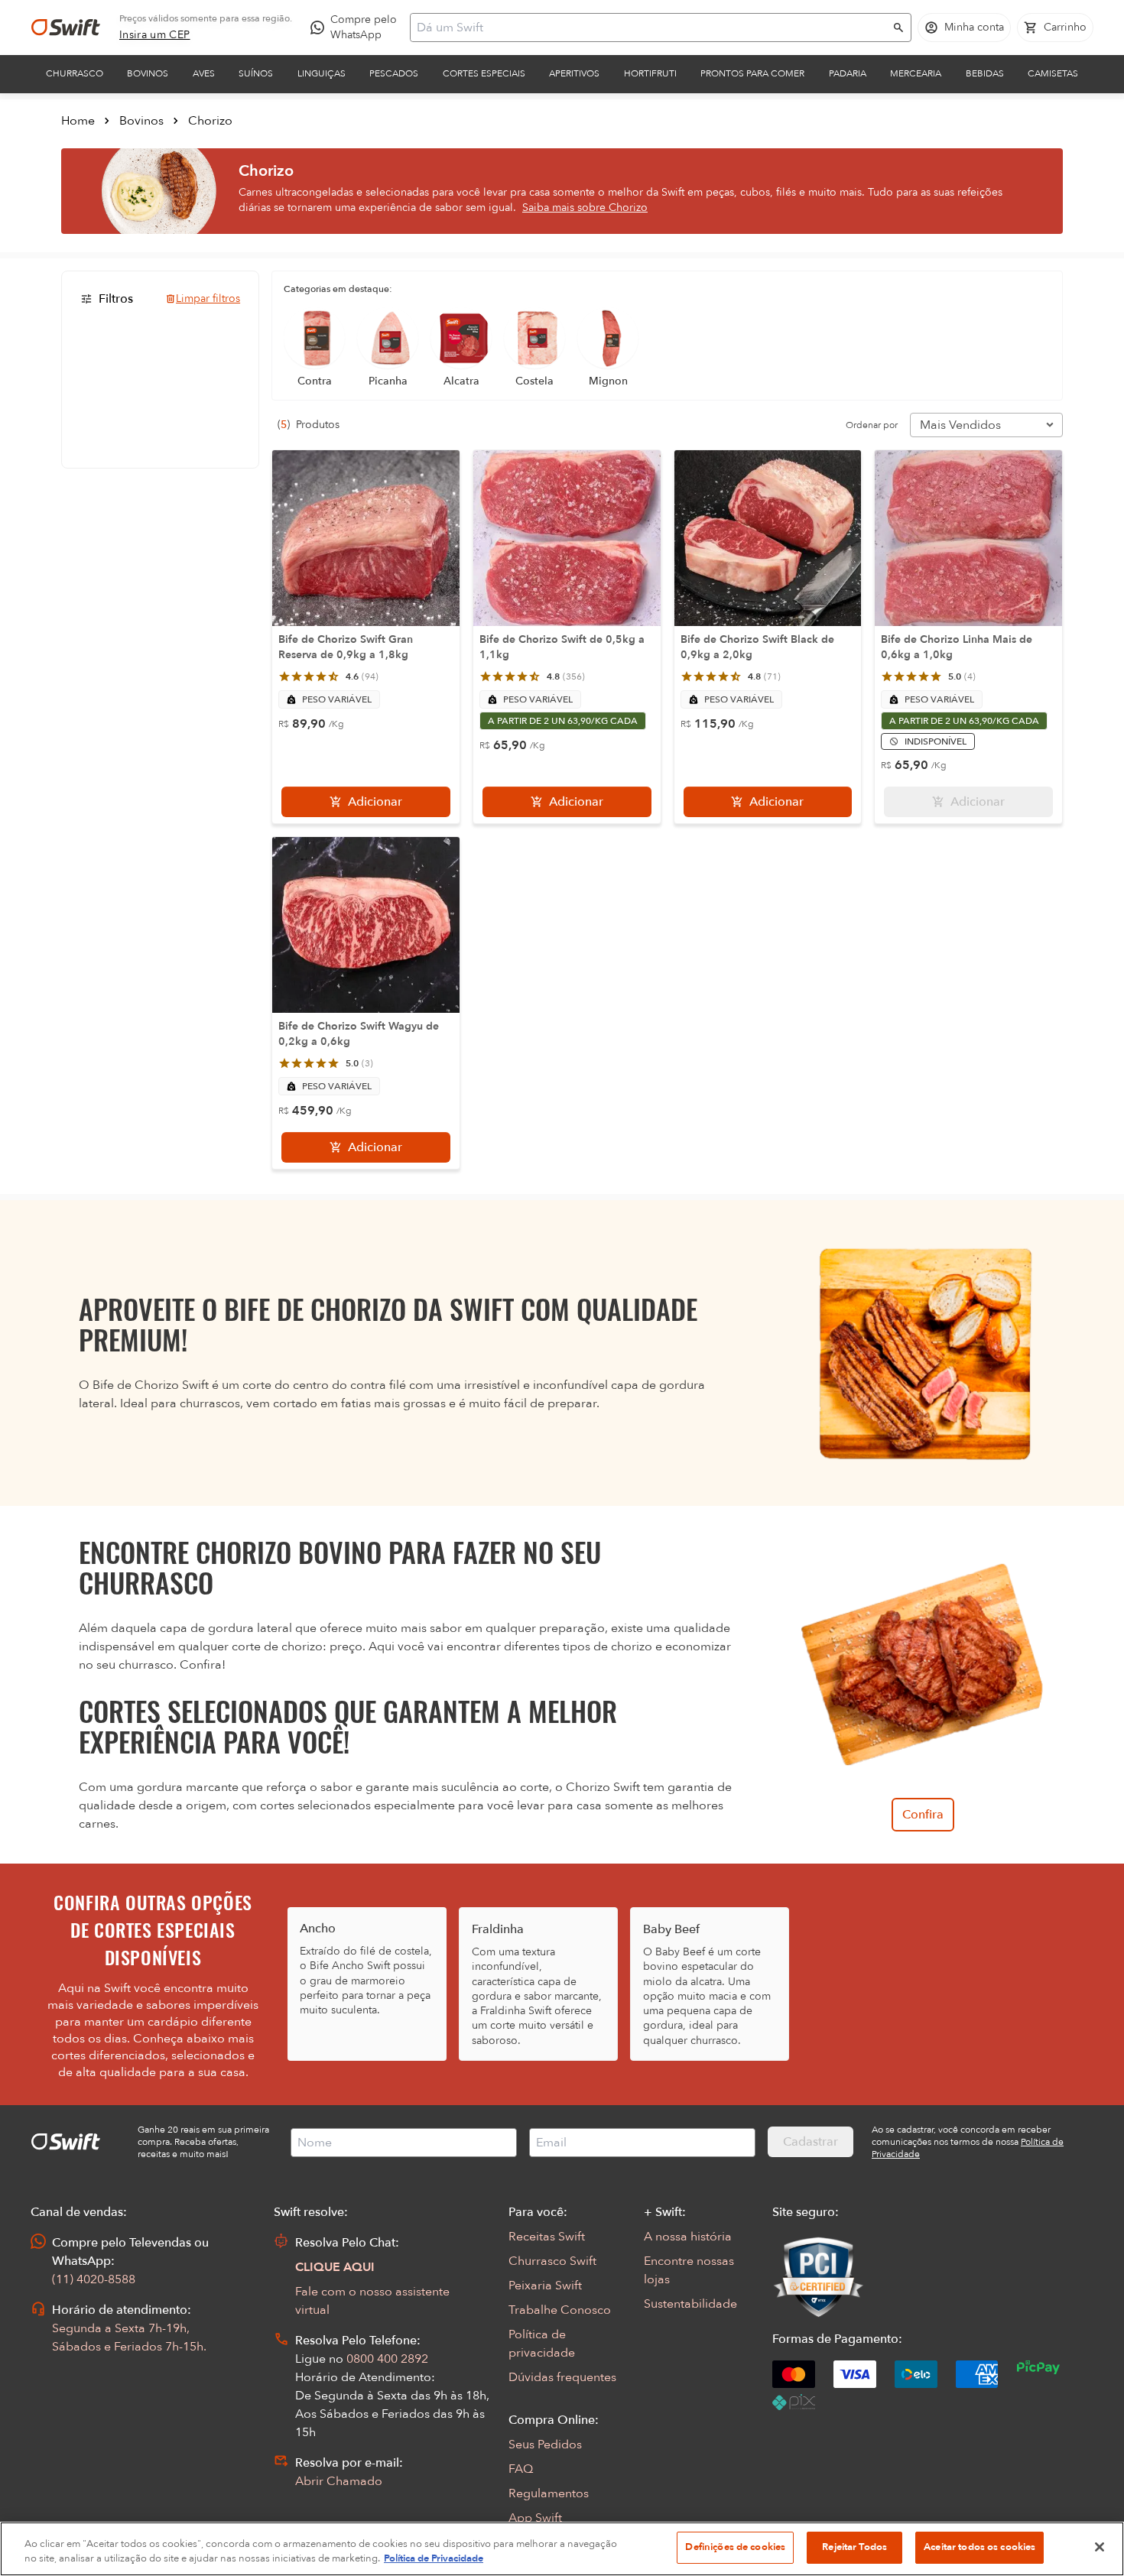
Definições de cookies (735, 2547)
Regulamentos (549, 2493)
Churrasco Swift (552, 2261)
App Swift (535, 2518)
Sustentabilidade (690, 2304)
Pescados (394, 73)
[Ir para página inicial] (66, 28)
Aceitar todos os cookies (979, 2547)
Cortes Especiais (484, 73)
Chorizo (210, 121)
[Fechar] (1100, 2547)
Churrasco (75, 73)
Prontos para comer (752, 73)
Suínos (256, 73)
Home (78, 121)
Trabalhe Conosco (560, 2310)
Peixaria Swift (545, 2286)
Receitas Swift (547, 2237)
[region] (562, 2549)
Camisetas (1053, 73)
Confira (923, 1815)
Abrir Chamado (339, 2481)
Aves (204, 73)
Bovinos (148, 73)
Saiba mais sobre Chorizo (585, 208)
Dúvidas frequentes (562, 2377)
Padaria (848, 73)
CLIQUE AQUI (335, 2267)
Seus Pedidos (545, 2445)
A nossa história (688, 2237)
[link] (155, 35)
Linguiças (322, 73)
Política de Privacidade (434, 2559)
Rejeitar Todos (854, 2547)
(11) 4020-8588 (94, 2279)
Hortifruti (650, 73)
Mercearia (916, 73)
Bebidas (985, 73)
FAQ (521, 2469)
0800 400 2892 (387, 2359)
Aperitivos (574, 73)
